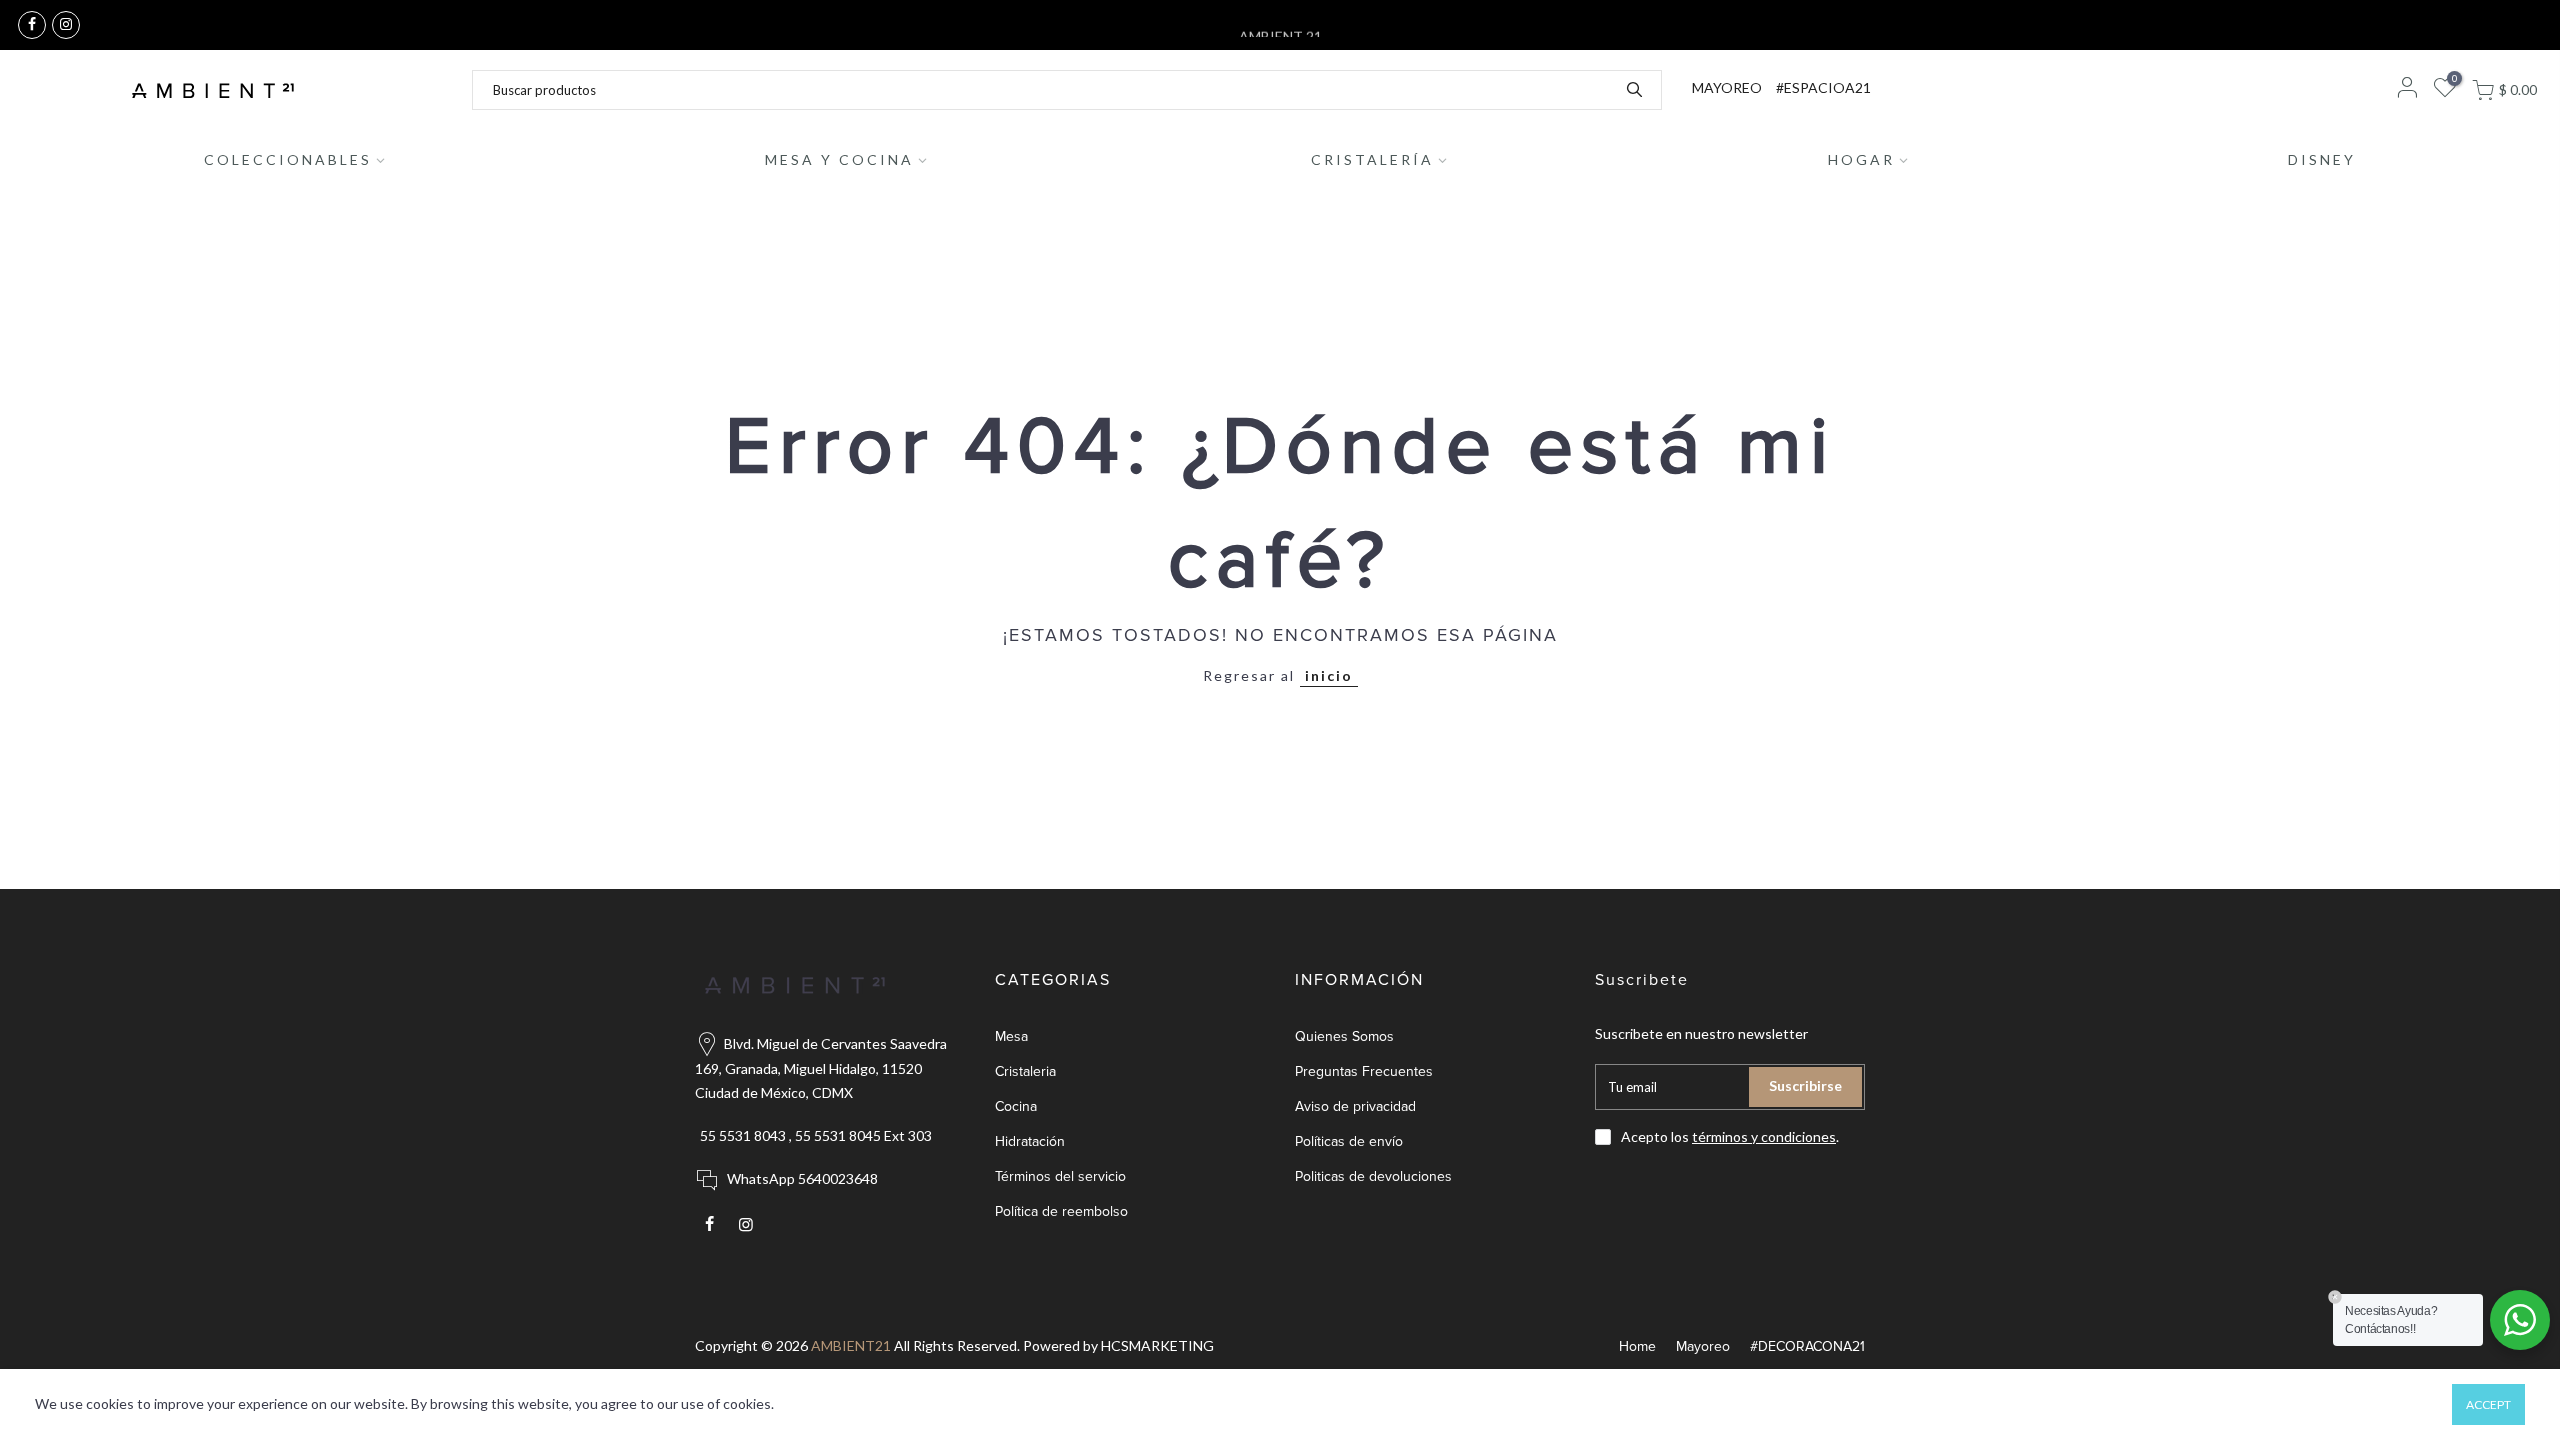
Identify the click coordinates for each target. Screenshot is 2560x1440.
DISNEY (2322, 159)
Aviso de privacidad (1355, 1106)
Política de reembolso (1061, 1211)
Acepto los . (1730, 1136)
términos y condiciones (1764, 1136)
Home (1637, 1346)
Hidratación (1030, 1141)
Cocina (1016, 1106)
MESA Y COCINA (839, 159)
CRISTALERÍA (1372, 159)
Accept (2488, 1404)
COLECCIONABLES (288, 159)
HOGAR (1861, 159)
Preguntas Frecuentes (1364, 1071)
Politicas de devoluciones (1373, 1176)
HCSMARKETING (1157, 1345)
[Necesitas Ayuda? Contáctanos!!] (2520, 1320)
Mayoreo (1703, 1346)
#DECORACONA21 (1807, 1346)
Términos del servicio (1060, 1176)
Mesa (1011, 1036)
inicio (1329, 675)
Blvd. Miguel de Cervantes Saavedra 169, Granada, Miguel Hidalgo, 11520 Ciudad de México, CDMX (821, 1068)
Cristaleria (1025, 1071)
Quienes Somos (1344, 1036)
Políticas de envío (1349, 1141)
